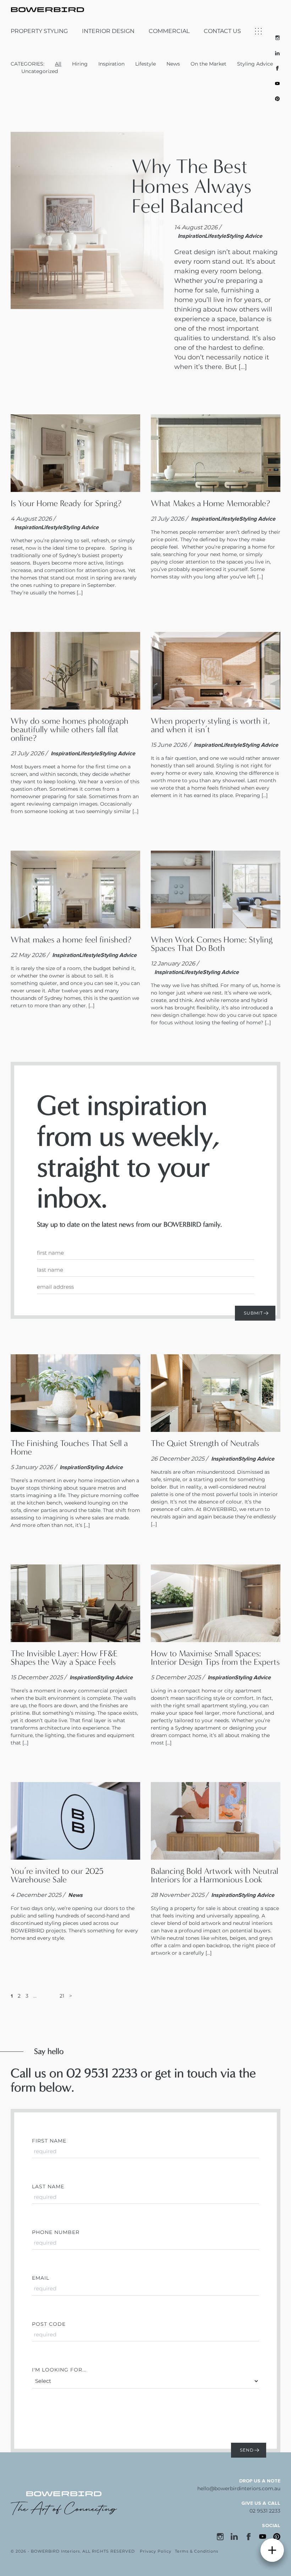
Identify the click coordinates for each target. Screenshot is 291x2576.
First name (49, 2141)
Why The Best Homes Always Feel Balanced (192, 186)
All (58, 64)
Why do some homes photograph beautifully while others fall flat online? (70, 729)
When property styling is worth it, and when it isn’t (210, 725)
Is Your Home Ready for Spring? (66, 503)
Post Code (49, 2324)
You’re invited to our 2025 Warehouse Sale (57, 1875)
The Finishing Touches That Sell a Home (69, 1447)
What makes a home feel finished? (71, 940)
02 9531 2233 (265, 2511)
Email (41, 2278)
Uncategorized (40, 71)
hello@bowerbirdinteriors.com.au (239, 2488)
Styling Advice (255, 64)
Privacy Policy (156, 2551)
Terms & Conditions (197, 2551)
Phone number (56, 2232)
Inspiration (111, 64)
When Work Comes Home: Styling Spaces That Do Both (212, 944)
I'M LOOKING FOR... (59, 2370)
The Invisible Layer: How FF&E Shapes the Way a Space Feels (64, 1658)
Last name (48, 2186)
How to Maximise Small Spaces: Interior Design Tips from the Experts (215, 1658)
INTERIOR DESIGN (108, 31)
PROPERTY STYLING (39, 31)
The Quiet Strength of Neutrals (205, 1443)
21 (62, 1996)
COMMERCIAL (169, 31)
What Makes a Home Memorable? (210, 503)
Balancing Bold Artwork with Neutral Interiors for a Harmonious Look (215, 1875)
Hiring (80, 64)
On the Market (208, 64)
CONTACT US (222, 31)
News (173, 64)
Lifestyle (145, 64)
